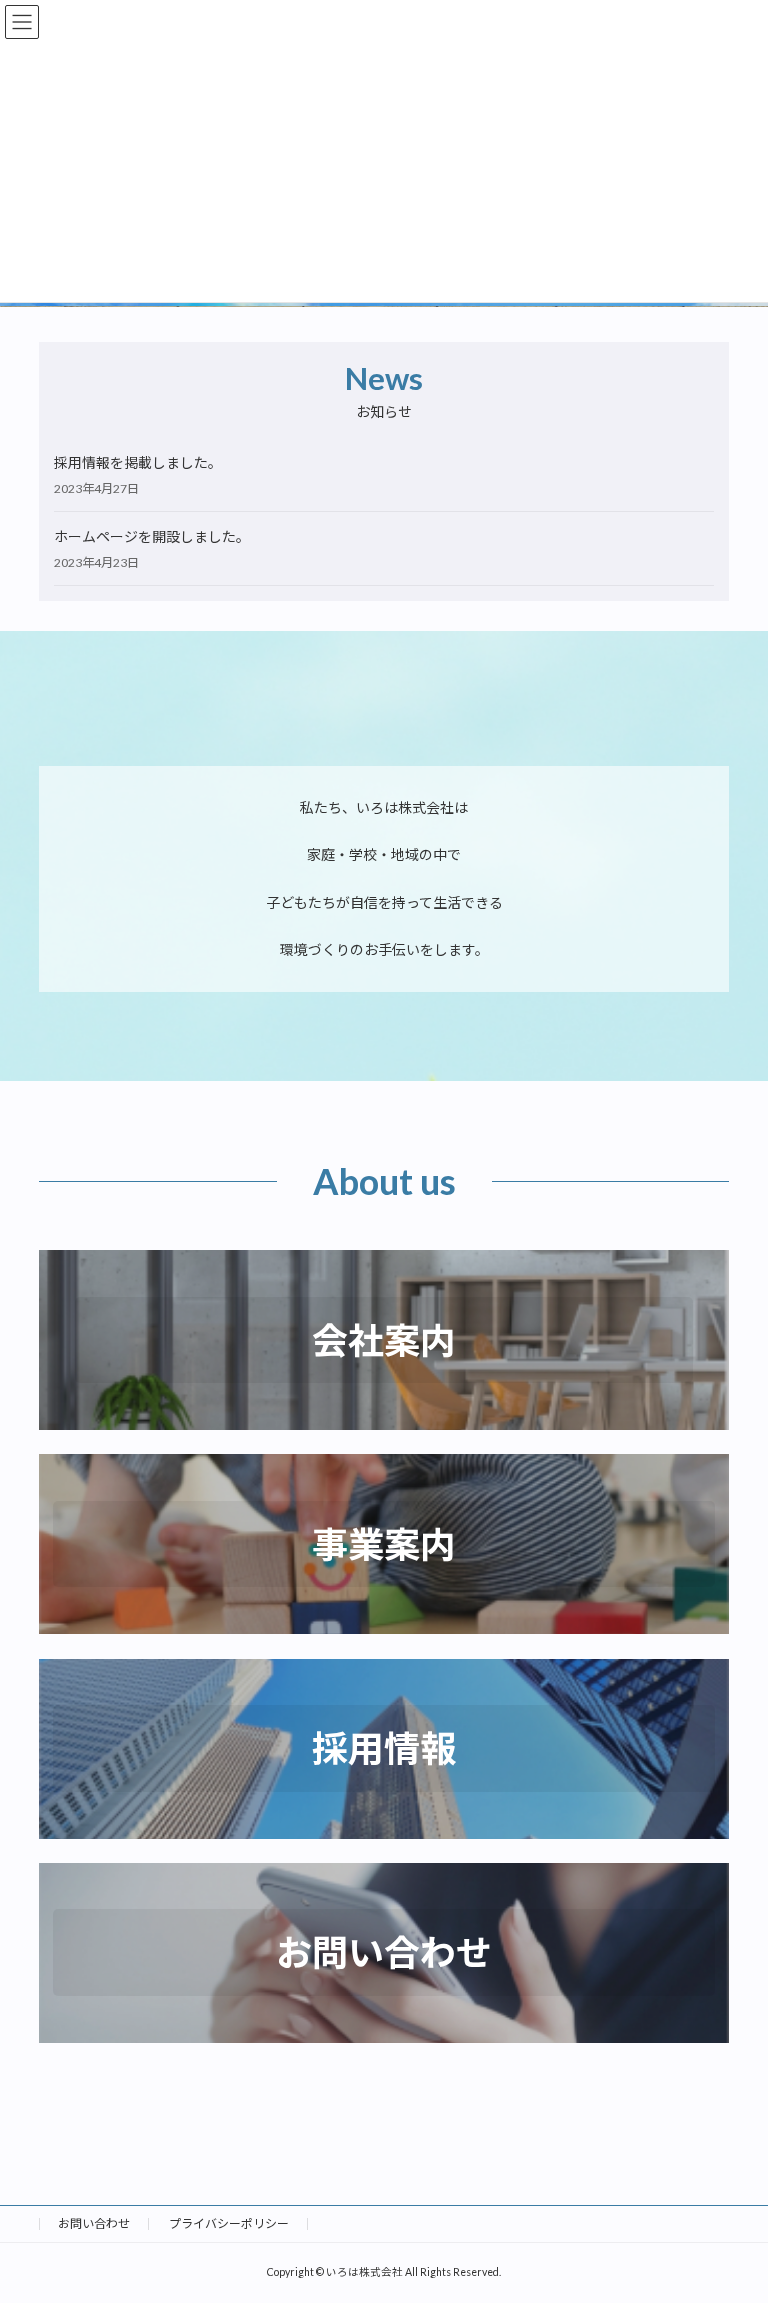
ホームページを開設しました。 (152, 536)
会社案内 (384, 1340)
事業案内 (384, 1544)
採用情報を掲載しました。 (138, 462)
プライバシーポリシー (229, 2223)
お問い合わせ (384, 1952)
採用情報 (384, 1748)
